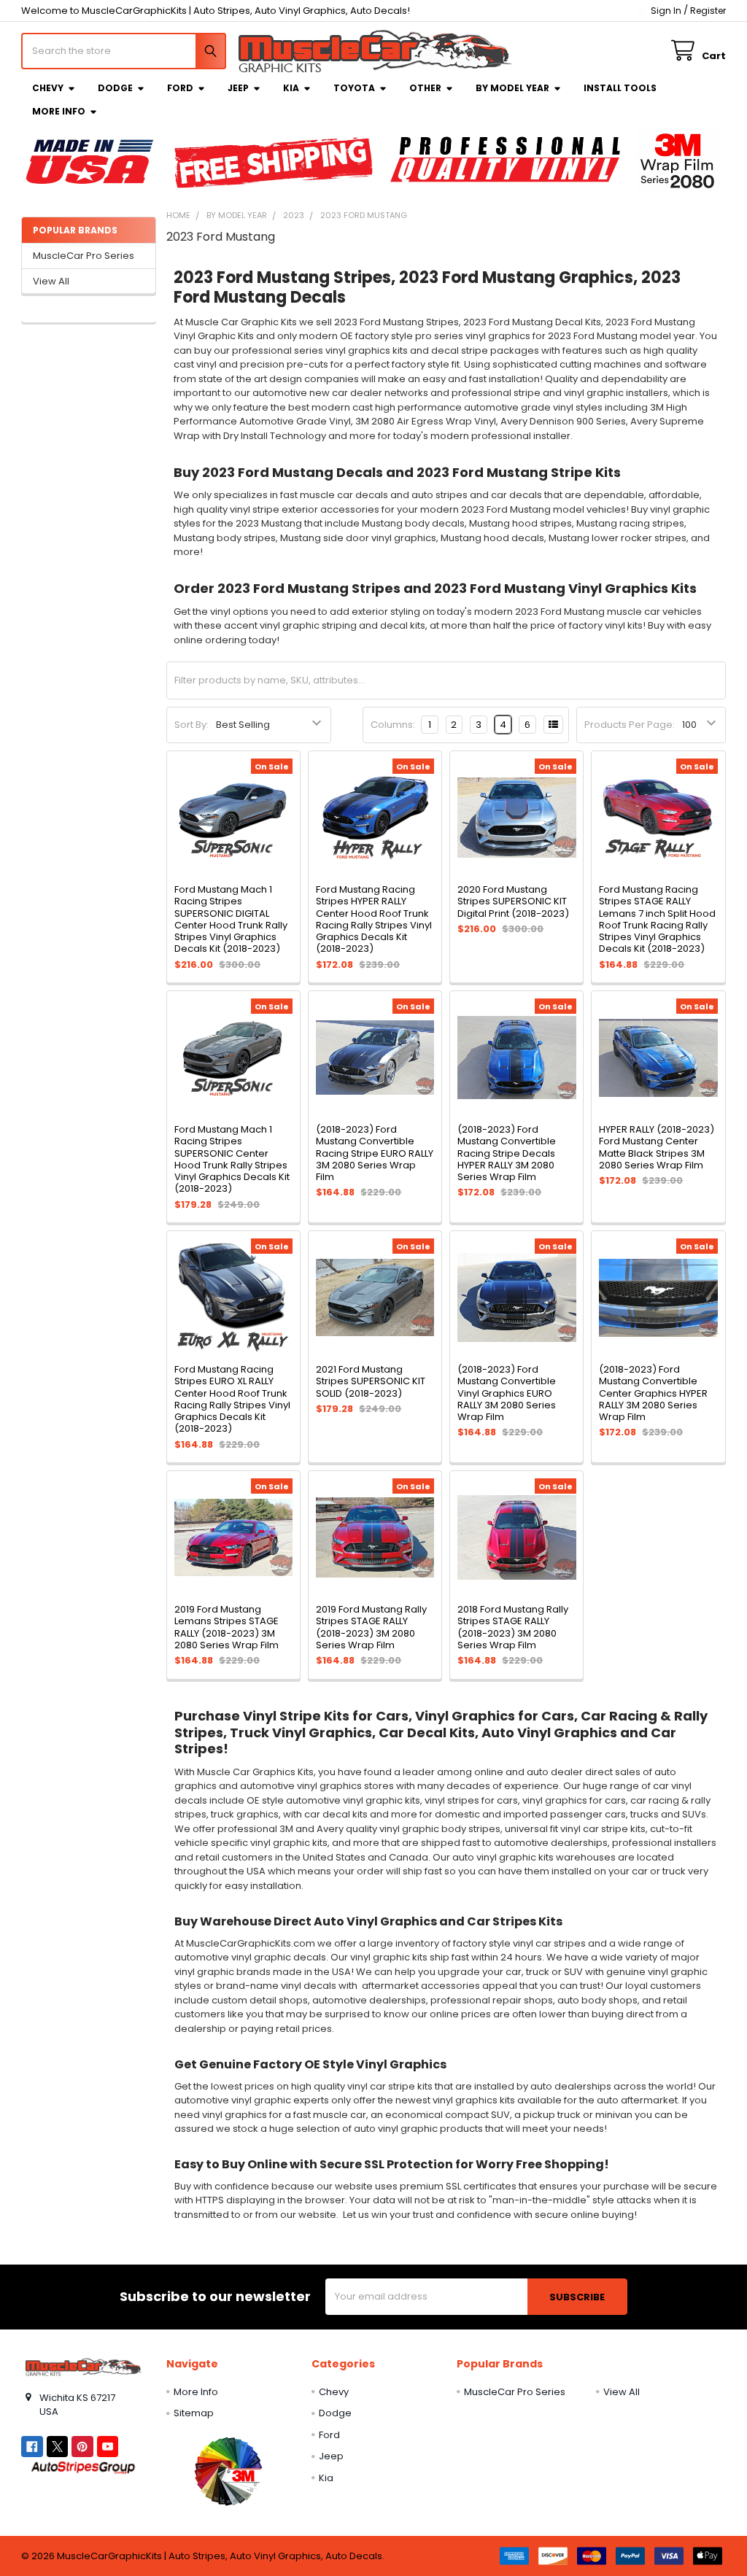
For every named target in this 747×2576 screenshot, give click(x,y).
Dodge (115, 88)
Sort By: (191, 725)
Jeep (238, 88)
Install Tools (620, 88)
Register (708, 11)
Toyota (354, 88)
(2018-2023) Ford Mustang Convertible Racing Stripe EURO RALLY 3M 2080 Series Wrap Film (375, 1153)
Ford (180, 88)
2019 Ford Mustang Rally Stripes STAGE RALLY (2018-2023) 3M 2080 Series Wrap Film (371, 1627)
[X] (57, 2447)
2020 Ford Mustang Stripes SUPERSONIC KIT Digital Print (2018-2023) (513, 901)
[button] (228, 2471)
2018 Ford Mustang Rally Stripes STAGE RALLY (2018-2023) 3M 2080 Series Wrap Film (513, 1627)
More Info (59, 111)
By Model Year (512, 88)
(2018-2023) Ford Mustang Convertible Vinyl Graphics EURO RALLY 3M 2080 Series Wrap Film (507, 1393)
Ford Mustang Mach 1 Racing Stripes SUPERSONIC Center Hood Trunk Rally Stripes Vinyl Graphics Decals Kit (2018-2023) (232, 1159)
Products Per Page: (630, 725)
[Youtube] (108, 2447)
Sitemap (194, 2413)
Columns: (393, 725)
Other (425, 88)
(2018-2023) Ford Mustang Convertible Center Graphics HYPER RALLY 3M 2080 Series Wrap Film (653, 1393)
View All (51, 281)
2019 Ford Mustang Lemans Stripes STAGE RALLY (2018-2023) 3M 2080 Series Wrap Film (227, 1627)
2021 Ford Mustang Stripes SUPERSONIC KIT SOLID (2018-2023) (371, 1381)
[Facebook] (32, 2447)
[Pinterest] (82, 2447)
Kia (291, 88)
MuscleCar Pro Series (84, 256)
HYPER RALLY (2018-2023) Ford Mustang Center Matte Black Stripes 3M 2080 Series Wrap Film (657, 1147)
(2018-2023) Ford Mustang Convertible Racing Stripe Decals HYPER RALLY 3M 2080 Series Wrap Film (507, 1153)
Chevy (48, 88)
